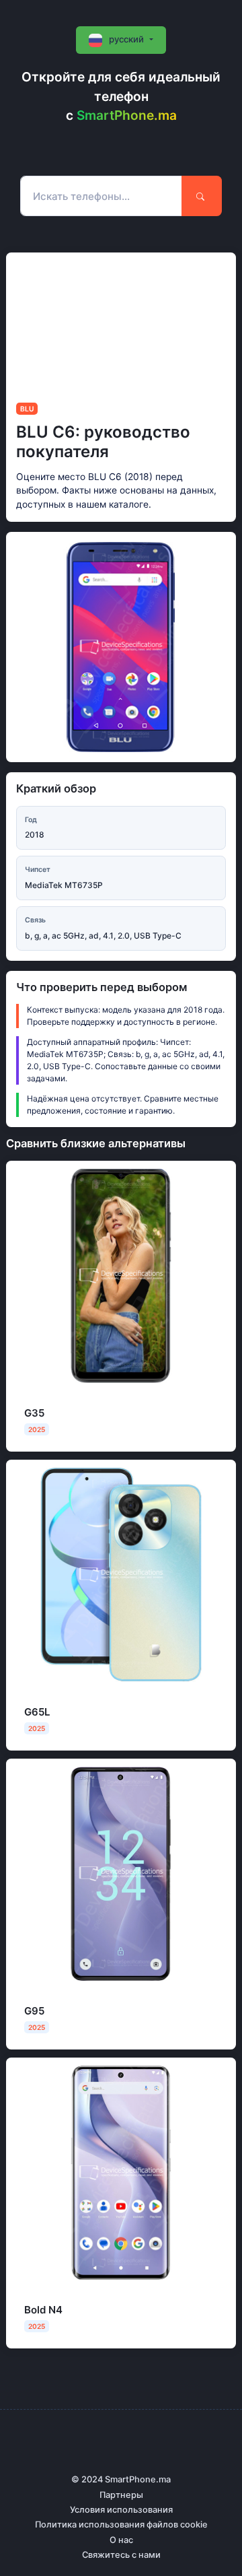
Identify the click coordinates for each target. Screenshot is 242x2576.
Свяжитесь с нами (121, 2555)
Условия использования (121, 2510)
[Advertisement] (121, 323)
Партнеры (121, 2495)
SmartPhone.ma (127, 115)
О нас (121, 2540)
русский (126, 39)
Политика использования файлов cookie (121, 2524)
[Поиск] (202, 196)
